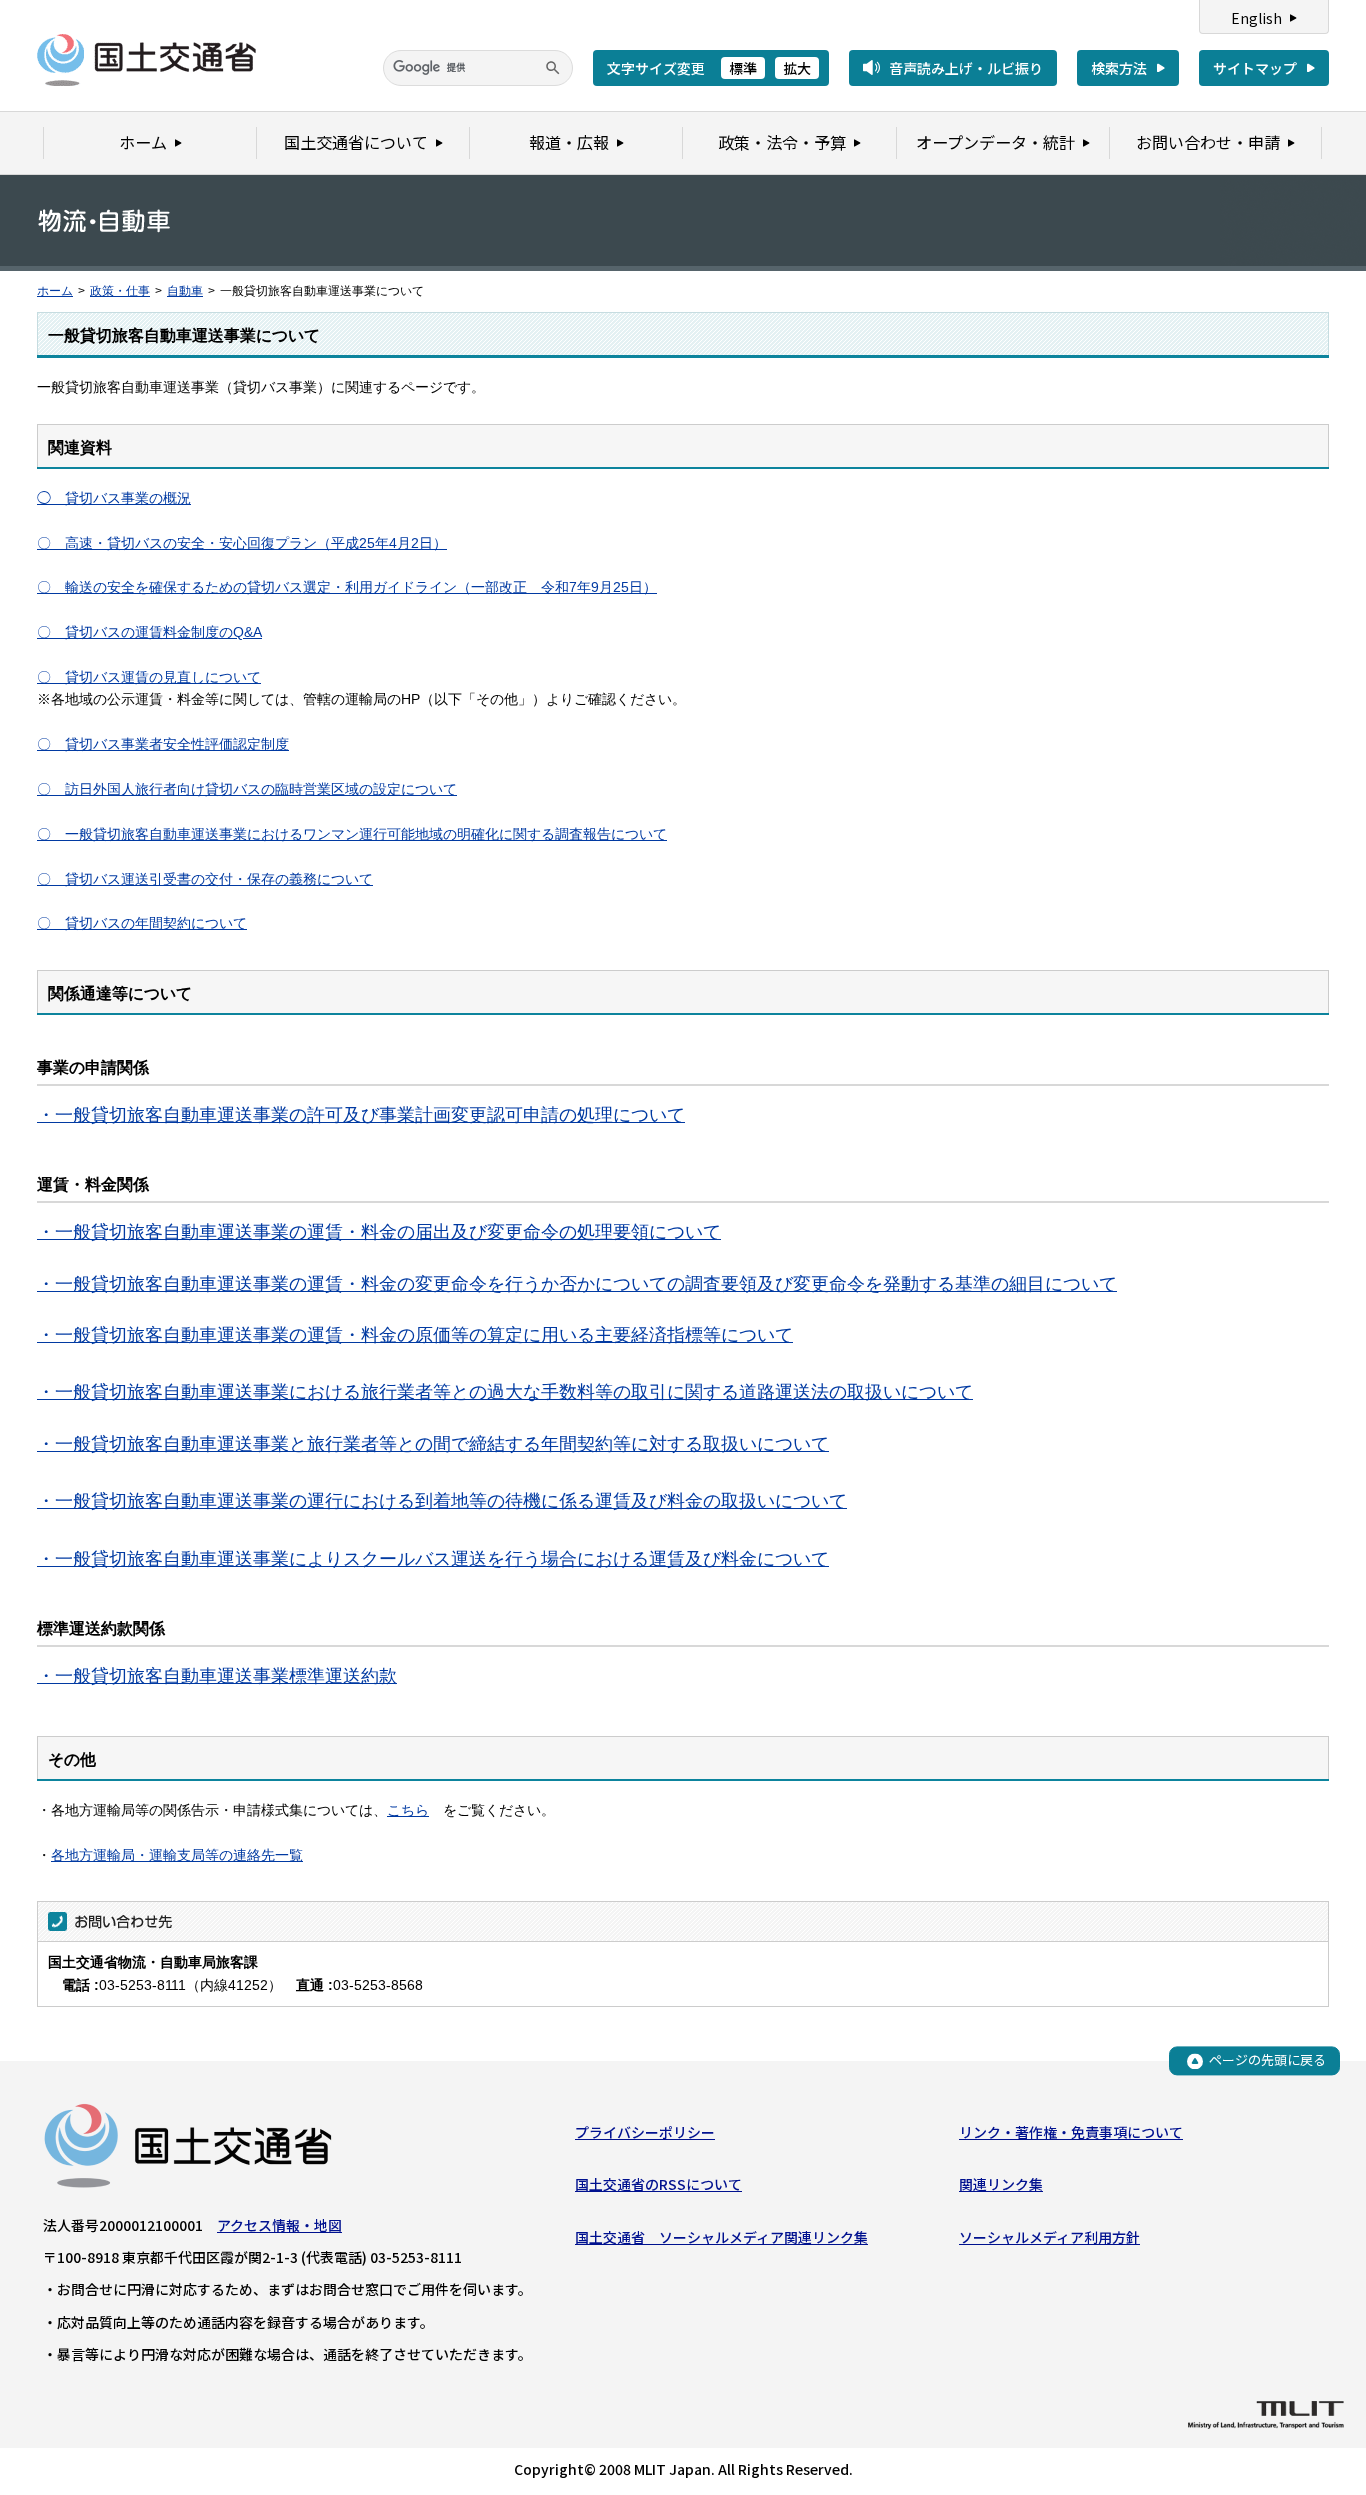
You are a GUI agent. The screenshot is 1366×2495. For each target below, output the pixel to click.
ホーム (55, 291)
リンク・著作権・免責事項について (1071, 2132)
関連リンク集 (1001, 2184)
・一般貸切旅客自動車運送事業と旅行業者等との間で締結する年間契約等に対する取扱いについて (433, 1444)
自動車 (185, 291)
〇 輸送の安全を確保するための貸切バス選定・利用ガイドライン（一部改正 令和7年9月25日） (347, 587)
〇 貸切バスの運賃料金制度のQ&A (149, 632)
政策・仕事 (120, 291)
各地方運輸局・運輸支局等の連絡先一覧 (177, 1855)
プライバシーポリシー (645, 2132)
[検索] (553, 68)
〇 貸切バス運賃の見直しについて (149, 677)
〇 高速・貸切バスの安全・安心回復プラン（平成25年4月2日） (242, 543)
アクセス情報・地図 (279, 2225)
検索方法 (1119, 68)
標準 (743, 68)
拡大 (797, 68)
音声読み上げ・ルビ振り (966, 68)
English (1256, 18)
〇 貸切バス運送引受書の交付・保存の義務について (205, 879)
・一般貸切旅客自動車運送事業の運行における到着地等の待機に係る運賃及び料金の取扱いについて (442, 1501)
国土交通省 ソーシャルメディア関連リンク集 (721, 2237)
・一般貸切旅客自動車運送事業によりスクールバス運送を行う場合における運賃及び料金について (433, 1559)
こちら (408, 1810)
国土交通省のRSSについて (658, 2184)
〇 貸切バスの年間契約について (142, 923)
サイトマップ (1255, 68)
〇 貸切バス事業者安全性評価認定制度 (163, 744)
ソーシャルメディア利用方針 (1049, 2237)
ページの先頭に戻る (1267, 2060)
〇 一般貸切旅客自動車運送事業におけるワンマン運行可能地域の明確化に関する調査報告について (352, 834)
